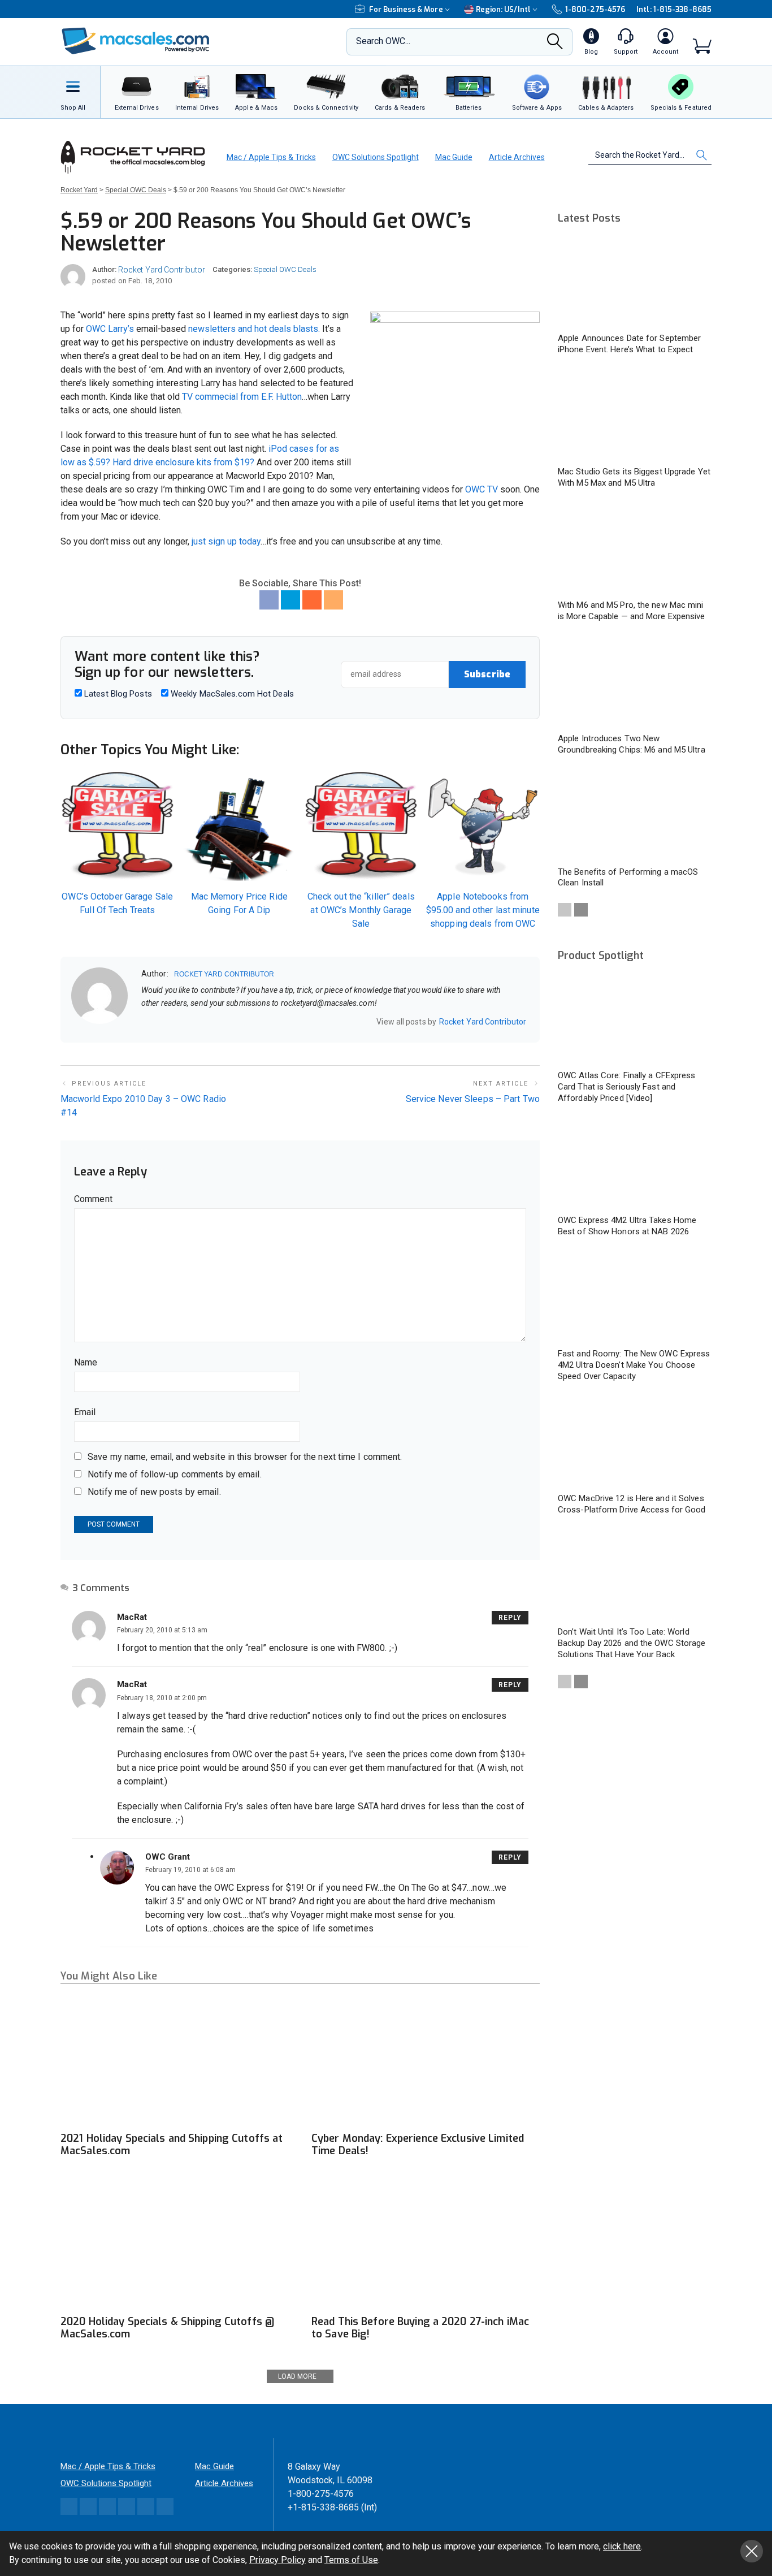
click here (622, 2546)
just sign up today (226, 541)
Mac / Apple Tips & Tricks (271, 157)
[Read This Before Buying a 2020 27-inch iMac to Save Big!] (426, 2244)
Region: (503, 9)
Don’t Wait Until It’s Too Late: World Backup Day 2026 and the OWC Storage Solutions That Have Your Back (632, 1643)
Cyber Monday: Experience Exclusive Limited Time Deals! (418, 2145)
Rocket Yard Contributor (162, 270)
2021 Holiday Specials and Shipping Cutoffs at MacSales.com (172, 2145)
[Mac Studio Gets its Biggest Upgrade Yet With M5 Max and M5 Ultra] (635, 416)
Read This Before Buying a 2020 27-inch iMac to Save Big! (420, 2328)
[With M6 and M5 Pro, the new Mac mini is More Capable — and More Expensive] (635, 549)
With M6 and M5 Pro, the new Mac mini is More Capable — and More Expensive (632, 611)
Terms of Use (351, 2560)
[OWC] (136, 42)
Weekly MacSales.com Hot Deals (231, 694)
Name (86, 1362)
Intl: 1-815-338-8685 (674, 9)
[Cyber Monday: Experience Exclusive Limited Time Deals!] (426, 2062)
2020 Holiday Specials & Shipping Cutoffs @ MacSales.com (168, 2328)
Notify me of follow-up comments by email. (175, 1474)
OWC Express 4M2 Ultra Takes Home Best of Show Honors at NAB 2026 (627, 1226)
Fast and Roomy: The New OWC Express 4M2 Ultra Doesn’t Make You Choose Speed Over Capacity (634, 1365)
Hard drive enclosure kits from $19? (183, 462)
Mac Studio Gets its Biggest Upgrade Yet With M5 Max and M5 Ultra (634, 477)
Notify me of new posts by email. (154, 1492)
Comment (93, 1199)
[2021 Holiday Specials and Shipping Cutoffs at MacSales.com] (175, 2062)
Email (85, 1412)
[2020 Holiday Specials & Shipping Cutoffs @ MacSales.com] (175, 2244)
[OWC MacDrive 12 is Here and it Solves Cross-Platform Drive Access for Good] (635, 1443)
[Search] (555, 45)
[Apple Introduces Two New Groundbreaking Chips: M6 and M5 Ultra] (635, 683)
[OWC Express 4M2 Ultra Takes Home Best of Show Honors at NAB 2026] (635, 1164)
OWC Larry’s (110, 329)
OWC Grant (168, 1857)
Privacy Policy (277, 2560)
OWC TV (482, 489)
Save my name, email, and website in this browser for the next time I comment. (245, 1457)
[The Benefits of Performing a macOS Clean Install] (635, 816)
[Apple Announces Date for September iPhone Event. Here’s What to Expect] (635, 282)
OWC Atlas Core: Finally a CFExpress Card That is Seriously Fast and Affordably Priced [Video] (627, 1087)
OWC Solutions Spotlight (376, 157)
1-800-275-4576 (595, 9)
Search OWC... (383, 41)
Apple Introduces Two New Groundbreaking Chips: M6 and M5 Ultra (632, 744)
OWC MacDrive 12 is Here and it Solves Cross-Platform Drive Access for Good (632, 1504)
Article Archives (517, 157)
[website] (145, 1022)
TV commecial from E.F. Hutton (242, 397)
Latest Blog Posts (117, 694)
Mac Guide (454, 157)
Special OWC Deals (285, 269)
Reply (510, 1618)
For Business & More (406, 9)
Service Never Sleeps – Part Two (473, 1099)
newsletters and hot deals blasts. (254, 329)
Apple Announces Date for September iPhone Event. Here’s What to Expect (629, 344)
